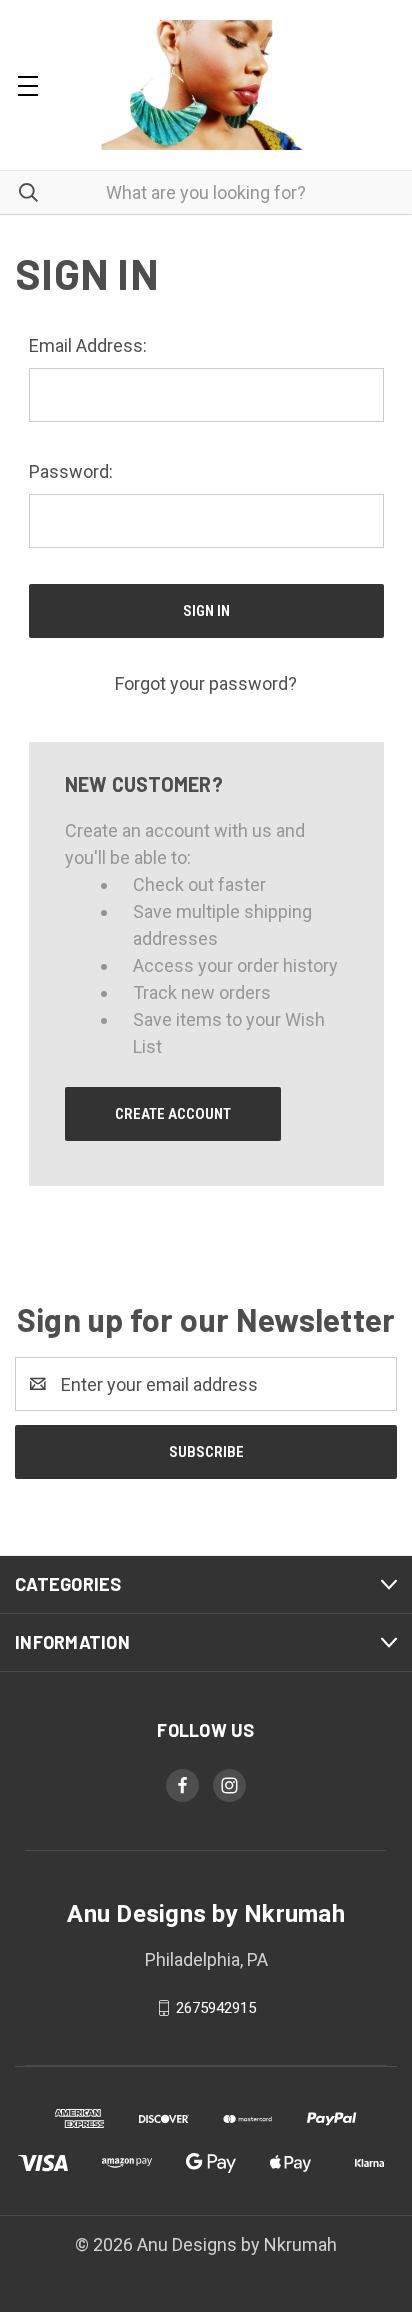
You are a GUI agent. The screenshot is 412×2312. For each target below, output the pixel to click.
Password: (71, 471)
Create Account (173, 1114)
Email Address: (88, 345)
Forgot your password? (206, 683)
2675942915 (216, 2008)
